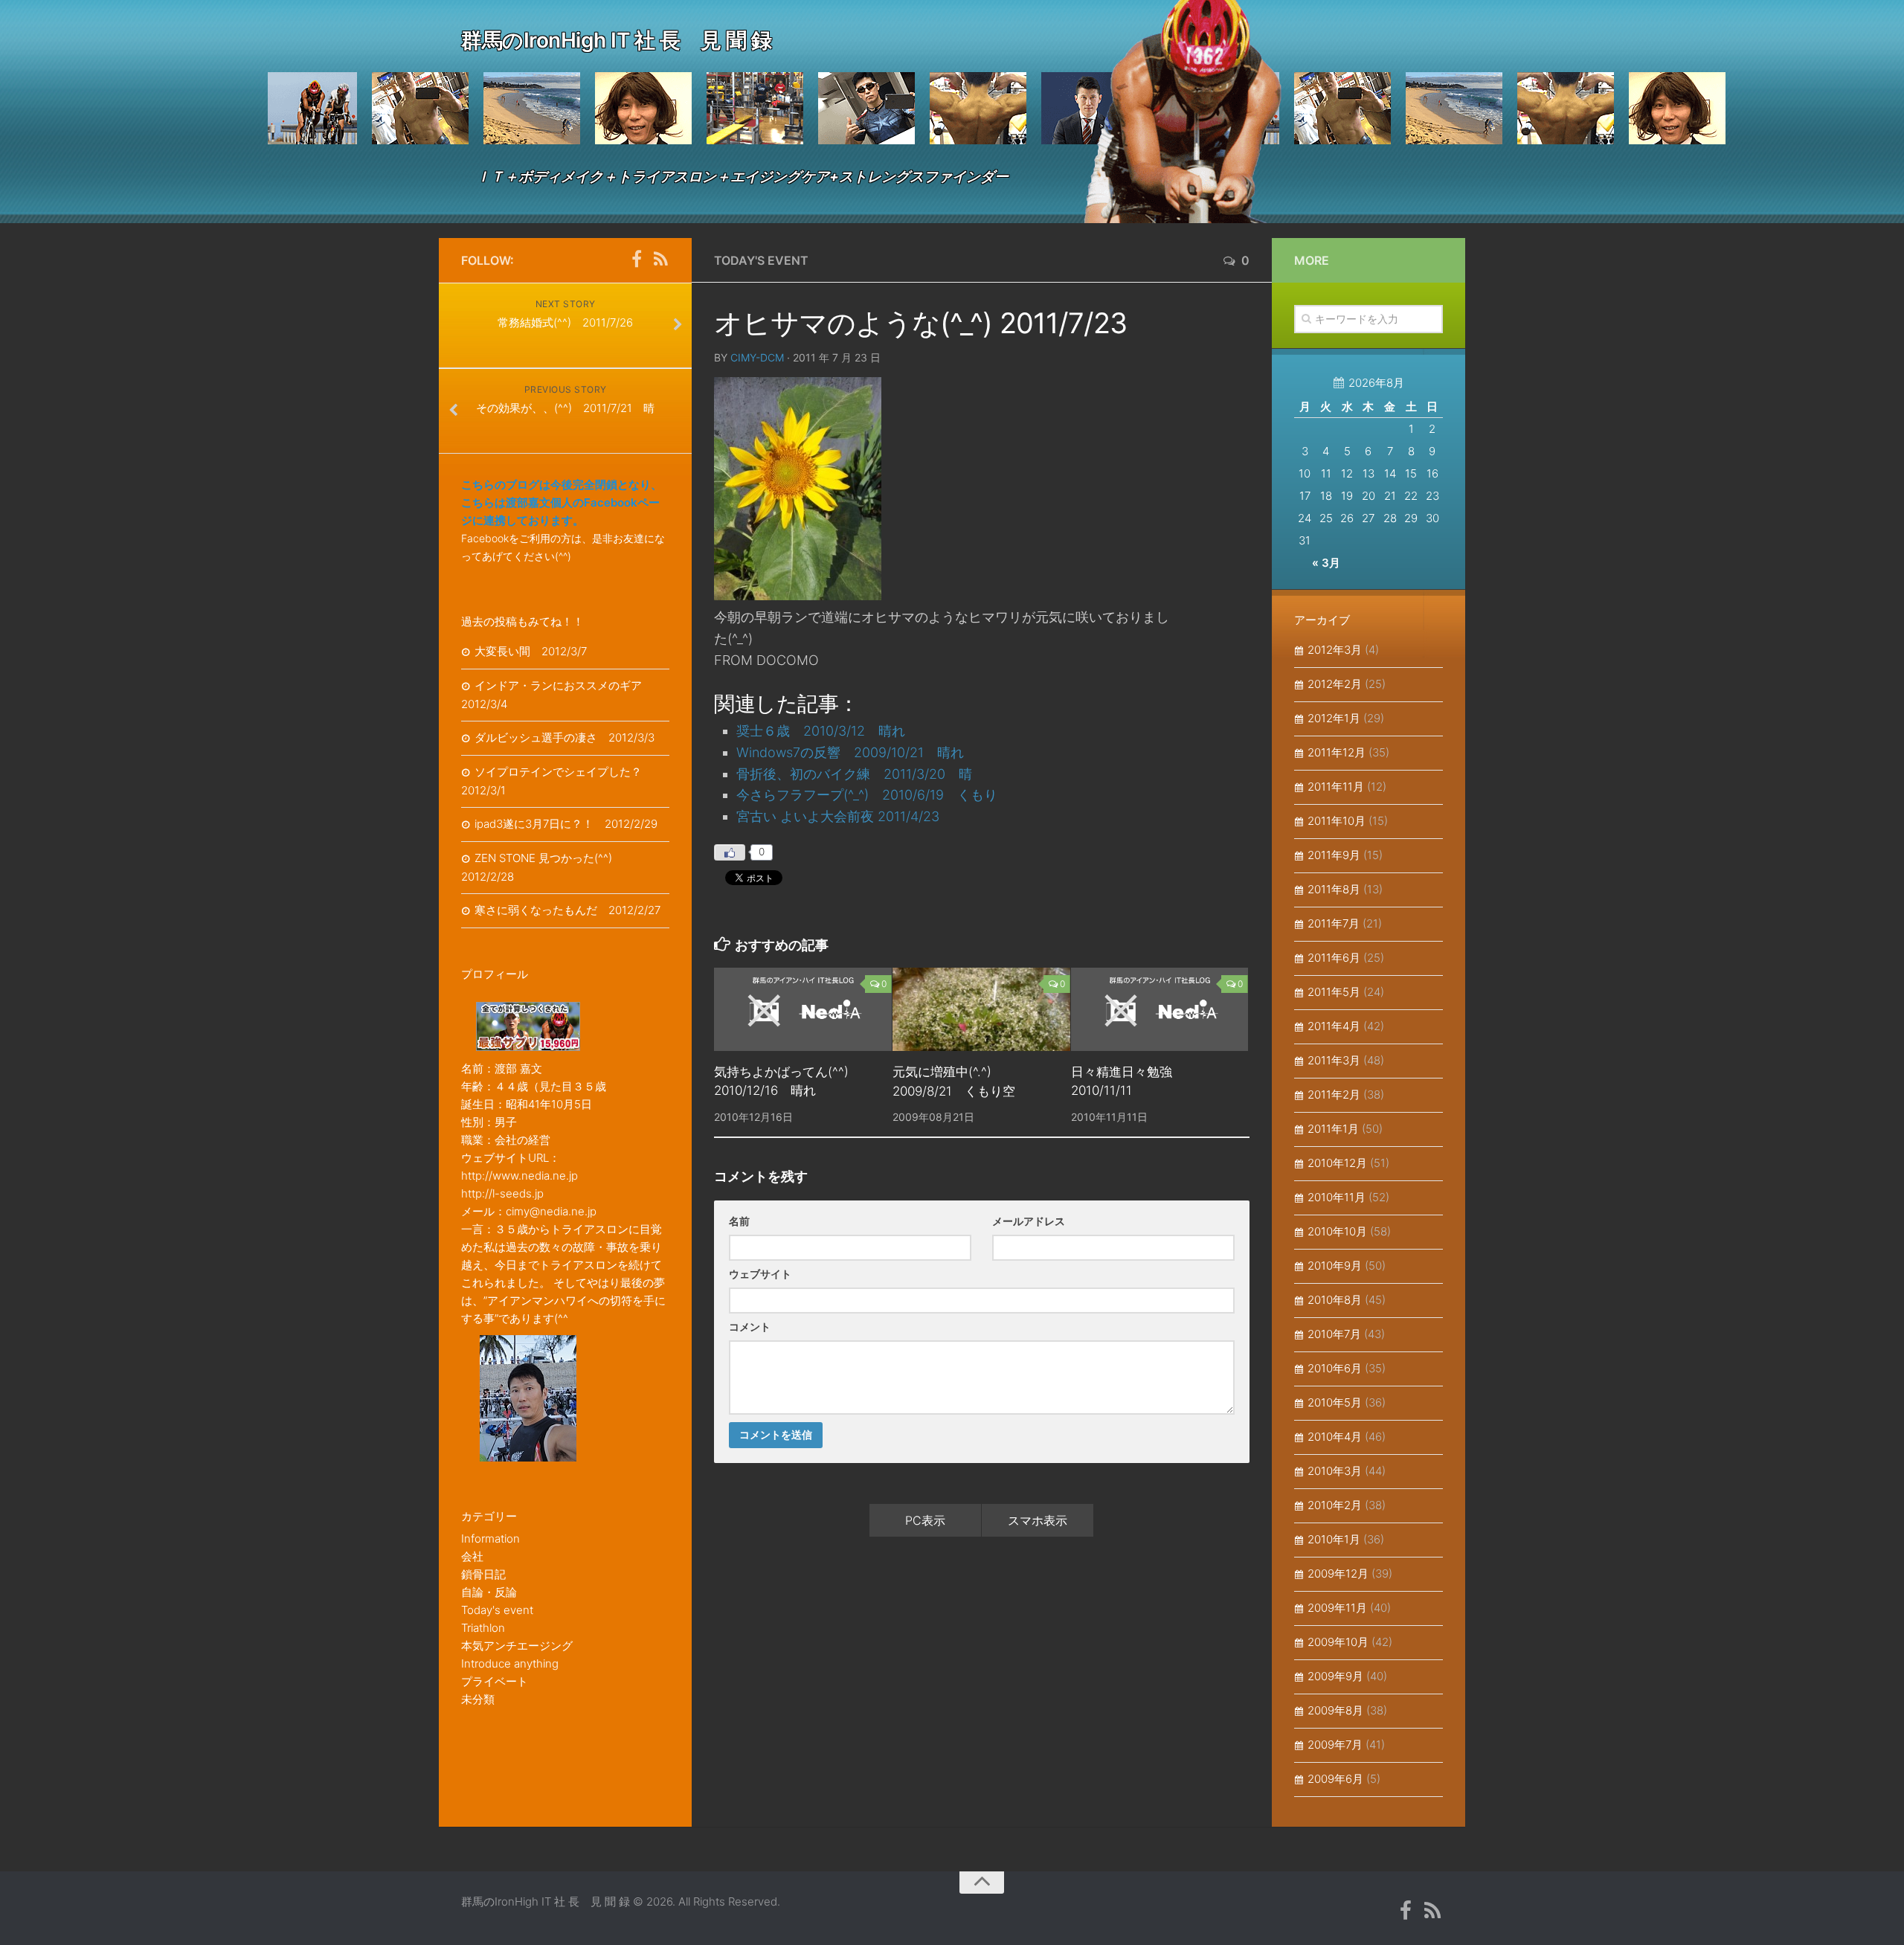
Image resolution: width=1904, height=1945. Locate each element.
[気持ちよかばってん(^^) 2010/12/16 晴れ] (803, 1009)
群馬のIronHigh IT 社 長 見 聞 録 (616, 40)
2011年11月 (1336, 787)
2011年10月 (1337, 821)
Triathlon (483, 1628)
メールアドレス (1029, 1221)
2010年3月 (1335, 1471)
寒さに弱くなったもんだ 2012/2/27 (567, 910)
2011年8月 (1334, 889)
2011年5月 (1334, 992)
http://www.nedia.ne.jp (520, 1176)
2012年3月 (1335, 650)
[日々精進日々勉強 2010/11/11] (1160, 1009)
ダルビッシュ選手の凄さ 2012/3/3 (565, 737)
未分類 (478, 1699)
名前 (739, 1221)
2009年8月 (1335, 1710)
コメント (750, 1327)
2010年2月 (1335, 1505)
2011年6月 (1334, 958)
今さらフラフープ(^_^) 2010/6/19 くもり (867, 795)
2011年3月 (1334, 1060)
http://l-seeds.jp (502, 1193)
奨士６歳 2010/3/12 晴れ (821, 731)
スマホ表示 (1038, 1520)
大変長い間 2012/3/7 (531, 651)
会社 (472, 1556)
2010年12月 (1337, 1163)
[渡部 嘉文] (637, 260)
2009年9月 (1335, 1676)
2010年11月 (1337, 1197)
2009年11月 (1337, 1608)
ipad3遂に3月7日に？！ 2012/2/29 (566, 824)
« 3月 (1326, 563)
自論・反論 (489, 1592)
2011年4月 (1334, 1026)
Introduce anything (510, 1663)
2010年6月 (1335, 1368)
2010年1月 (1334, 1539)
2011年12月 (1337, 752)
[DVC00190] (798, 595)
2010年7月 (1334, 1334)
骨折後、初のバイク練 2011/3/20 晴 (854, 774)
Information (491, 1539)
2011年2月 (1334, 1094)
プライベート (495, 1681)
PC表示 (925, 1520)
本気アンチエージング (517, 1646)
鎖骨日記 (483, 1574)
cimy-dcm (757, 357)
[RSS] (660, 260)
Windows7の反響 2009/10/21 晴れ (850, 752)
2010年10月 (1337, 1231)
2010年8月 (1335, 1300)
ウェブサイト (760, 1274)
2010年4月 (1335, 1437)
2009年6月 (1335, 1779)
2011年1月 (1333, 1129)
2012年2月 (1335, 684)
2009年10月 (1338, 1642)
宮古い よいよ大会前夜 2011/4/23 (838, 816)
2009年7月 (1335, 1745)
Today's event (761, 260)
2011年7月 (1334, 923)
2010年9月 (1335, 1266)
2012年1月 (1334, 718)
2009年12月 (1338, 1573)
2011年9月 (1334, 855)
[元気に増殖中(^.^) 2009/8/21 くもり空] (981, 1009)
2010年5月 (1335, 1402)
